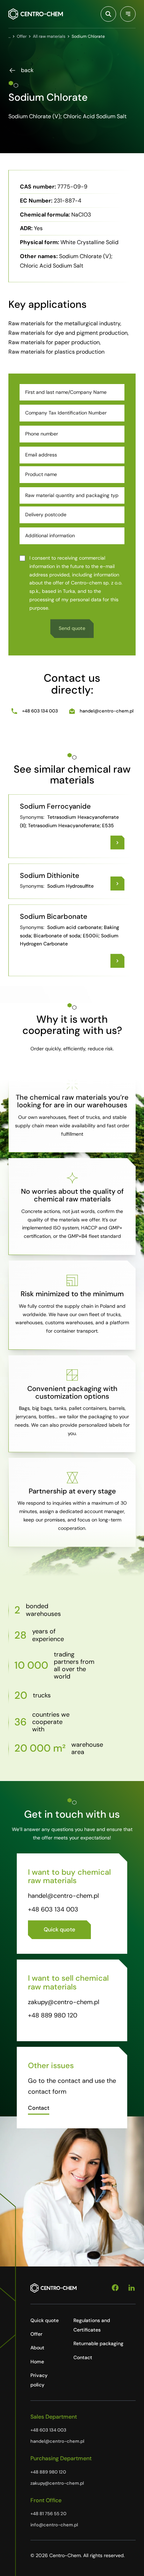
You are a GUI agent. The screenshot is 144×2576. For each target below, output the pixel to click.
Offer (36, 2334)
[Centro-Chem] (36, 14)
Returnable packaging (98, 2343)
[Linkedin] (132, 2288)
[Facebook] (115, 2288)
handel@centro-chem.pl (107, 711)
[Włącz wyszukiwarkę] (108, 14)
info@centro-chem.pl (54, 2525)
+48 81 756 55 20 (48, 2514)
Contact (83, 2357)
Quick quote (45, 2320)
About (37, 2348)
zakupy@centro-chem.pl (64, 2002)
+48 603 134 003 (40, 711)
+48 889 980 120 (53, 2015)
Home (37, 2362)
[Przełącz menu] (128, 14)
